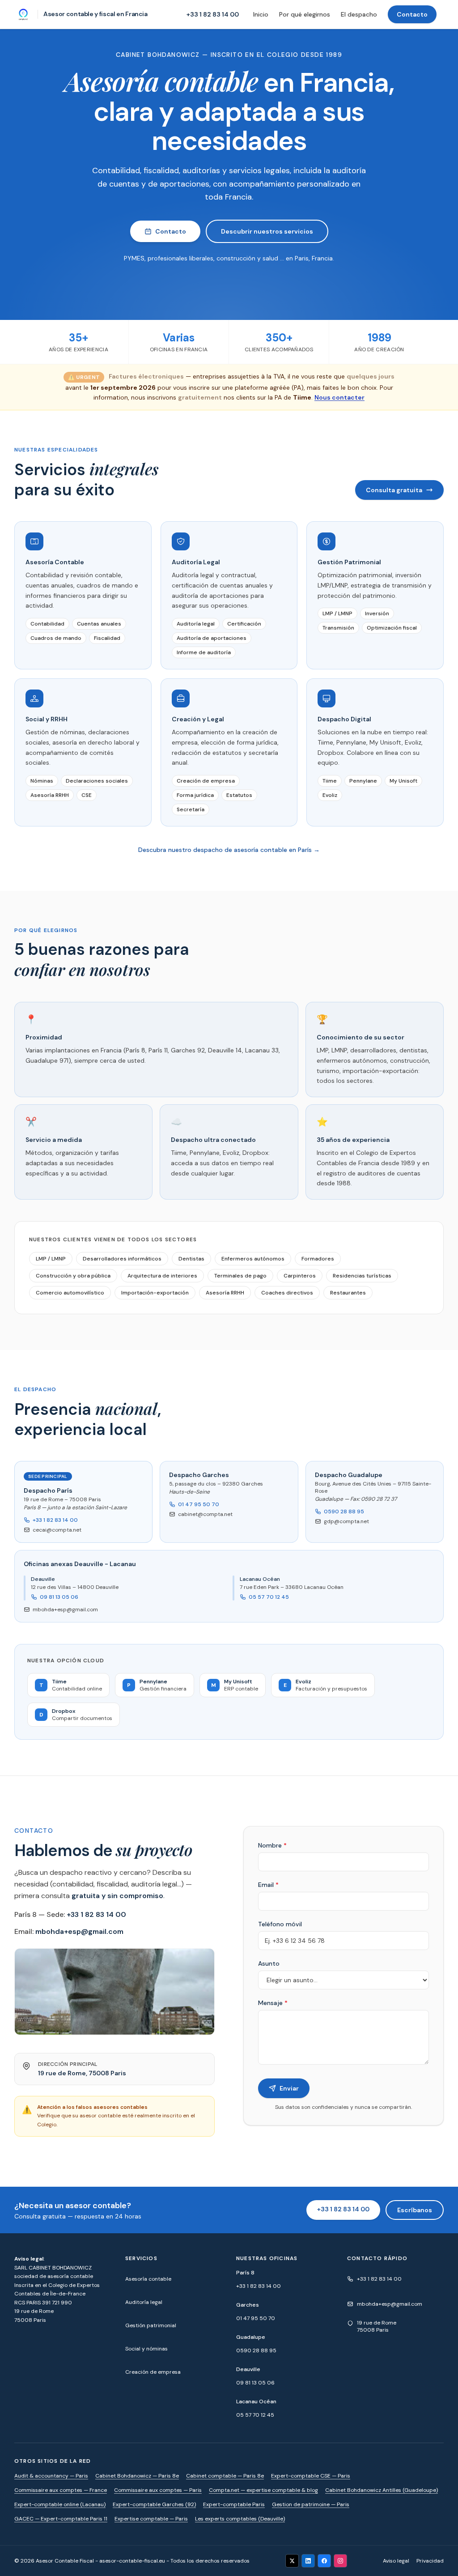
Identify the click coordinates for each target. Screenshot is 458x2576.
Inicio (261, 14)
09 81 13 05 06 (59, 1597)
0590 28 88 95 (344, 1512)
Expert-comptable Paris (234, 2504)
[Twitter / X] (292, 2561)
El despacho (359, 14)
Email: (69, 1931)
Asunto (269, 1963)
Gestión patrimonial (151, 2325)
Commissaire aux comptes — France (61, 2490)
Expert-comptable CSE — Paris (311, 2476)
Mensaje (273, 2003)
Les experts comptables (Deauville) (240, 2519)
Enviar (289, 2088)
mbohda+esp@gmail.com (65, 1609)
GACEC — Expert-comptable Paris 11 (61, 2519)
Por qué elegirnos (305, 14)
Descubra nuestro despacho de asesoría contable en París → (229, 850)
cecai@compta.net (57, 1530)
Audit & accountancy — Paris (51, 2476)
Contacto (412, 14)
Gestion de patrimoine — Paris (311, 2504)
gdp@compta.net (346, 1521)
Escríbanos (415, 2210)
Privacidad (430, 2561)
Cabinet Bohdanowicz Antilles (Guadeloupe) (382, 2490)
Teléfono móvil (280, 1924)
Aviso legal (396, 2561)
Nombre (272, 1845)
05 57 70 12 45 (269, 1597)
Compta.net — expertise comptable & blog (263, 2490)
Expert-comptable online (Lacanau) (60, 2504)
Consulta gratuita (394, 490)
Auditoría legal (144, 2302)
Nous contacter (339, 397)
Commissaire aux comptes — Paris (158, 2490)
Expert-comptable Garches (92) (154, 2504)
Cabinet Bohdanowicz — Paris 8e (137, 2476)
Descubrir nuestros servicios (267, 231)
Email (268, 1885)
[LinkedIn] (308, 2561)
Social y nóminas (146, 2349)
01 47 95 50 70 (199, 1504)
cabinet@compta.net (205, 1514)
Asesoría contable (148, 2279)
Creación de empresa (153, 2372)
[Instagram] (340, 2561)
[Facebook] (324, 2561)
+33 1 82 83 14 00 (213, 14)
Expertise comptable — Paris (151, 2519)
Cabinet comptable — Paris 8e (225, 2476)
